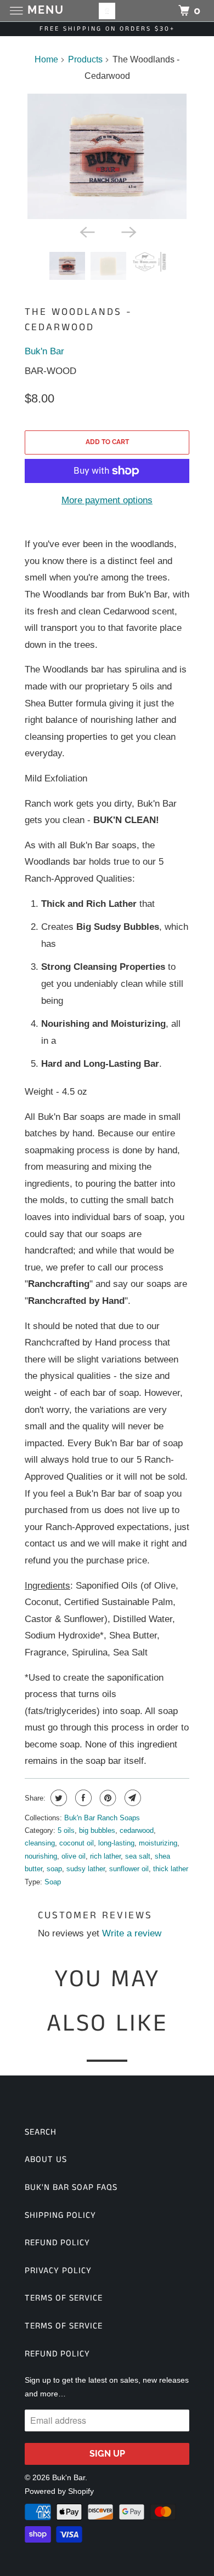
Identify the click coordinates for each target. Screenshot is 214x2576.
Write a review (132, 1933)
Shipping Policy (60, 2215)
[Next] (128, 231)
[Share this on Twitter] (57, 1798)
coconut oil (77, 1843)
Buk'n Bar (44, 351)
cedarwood (137, 1830)
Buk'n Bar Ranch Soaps (102, 1818)
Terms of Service (64, 2298)
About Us (46, 2160)
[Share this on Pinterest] (107, 1798)
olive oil (74, 1856)
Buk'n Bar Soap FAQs (71, 2187)
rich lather (105, 1856)
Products (85, 59)
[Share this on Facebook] (82, 1798)
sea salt (138, 1856)
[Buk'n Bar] (107, 11)
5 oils (66, 1830)
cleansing (40, 1843)
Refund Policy (57, 2243)
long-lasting (116, 1843)
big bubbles (97, 1830)
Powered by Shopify (59, 2491)
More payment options (107, 500)
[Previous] (86, 231)
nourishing (41, 1856)
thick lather (171, 1869)
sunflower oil (129, 1869)
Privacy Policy (58, 2271)
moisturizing (158, 1843)
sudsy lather (86, 1869)
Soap (53, 1882)
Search (41, 2132)
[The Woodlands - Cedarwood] (107, 156)
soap (54, 1869)
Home (46, 59)
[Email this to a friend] (131, 1798)
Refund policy (57, 2354)
